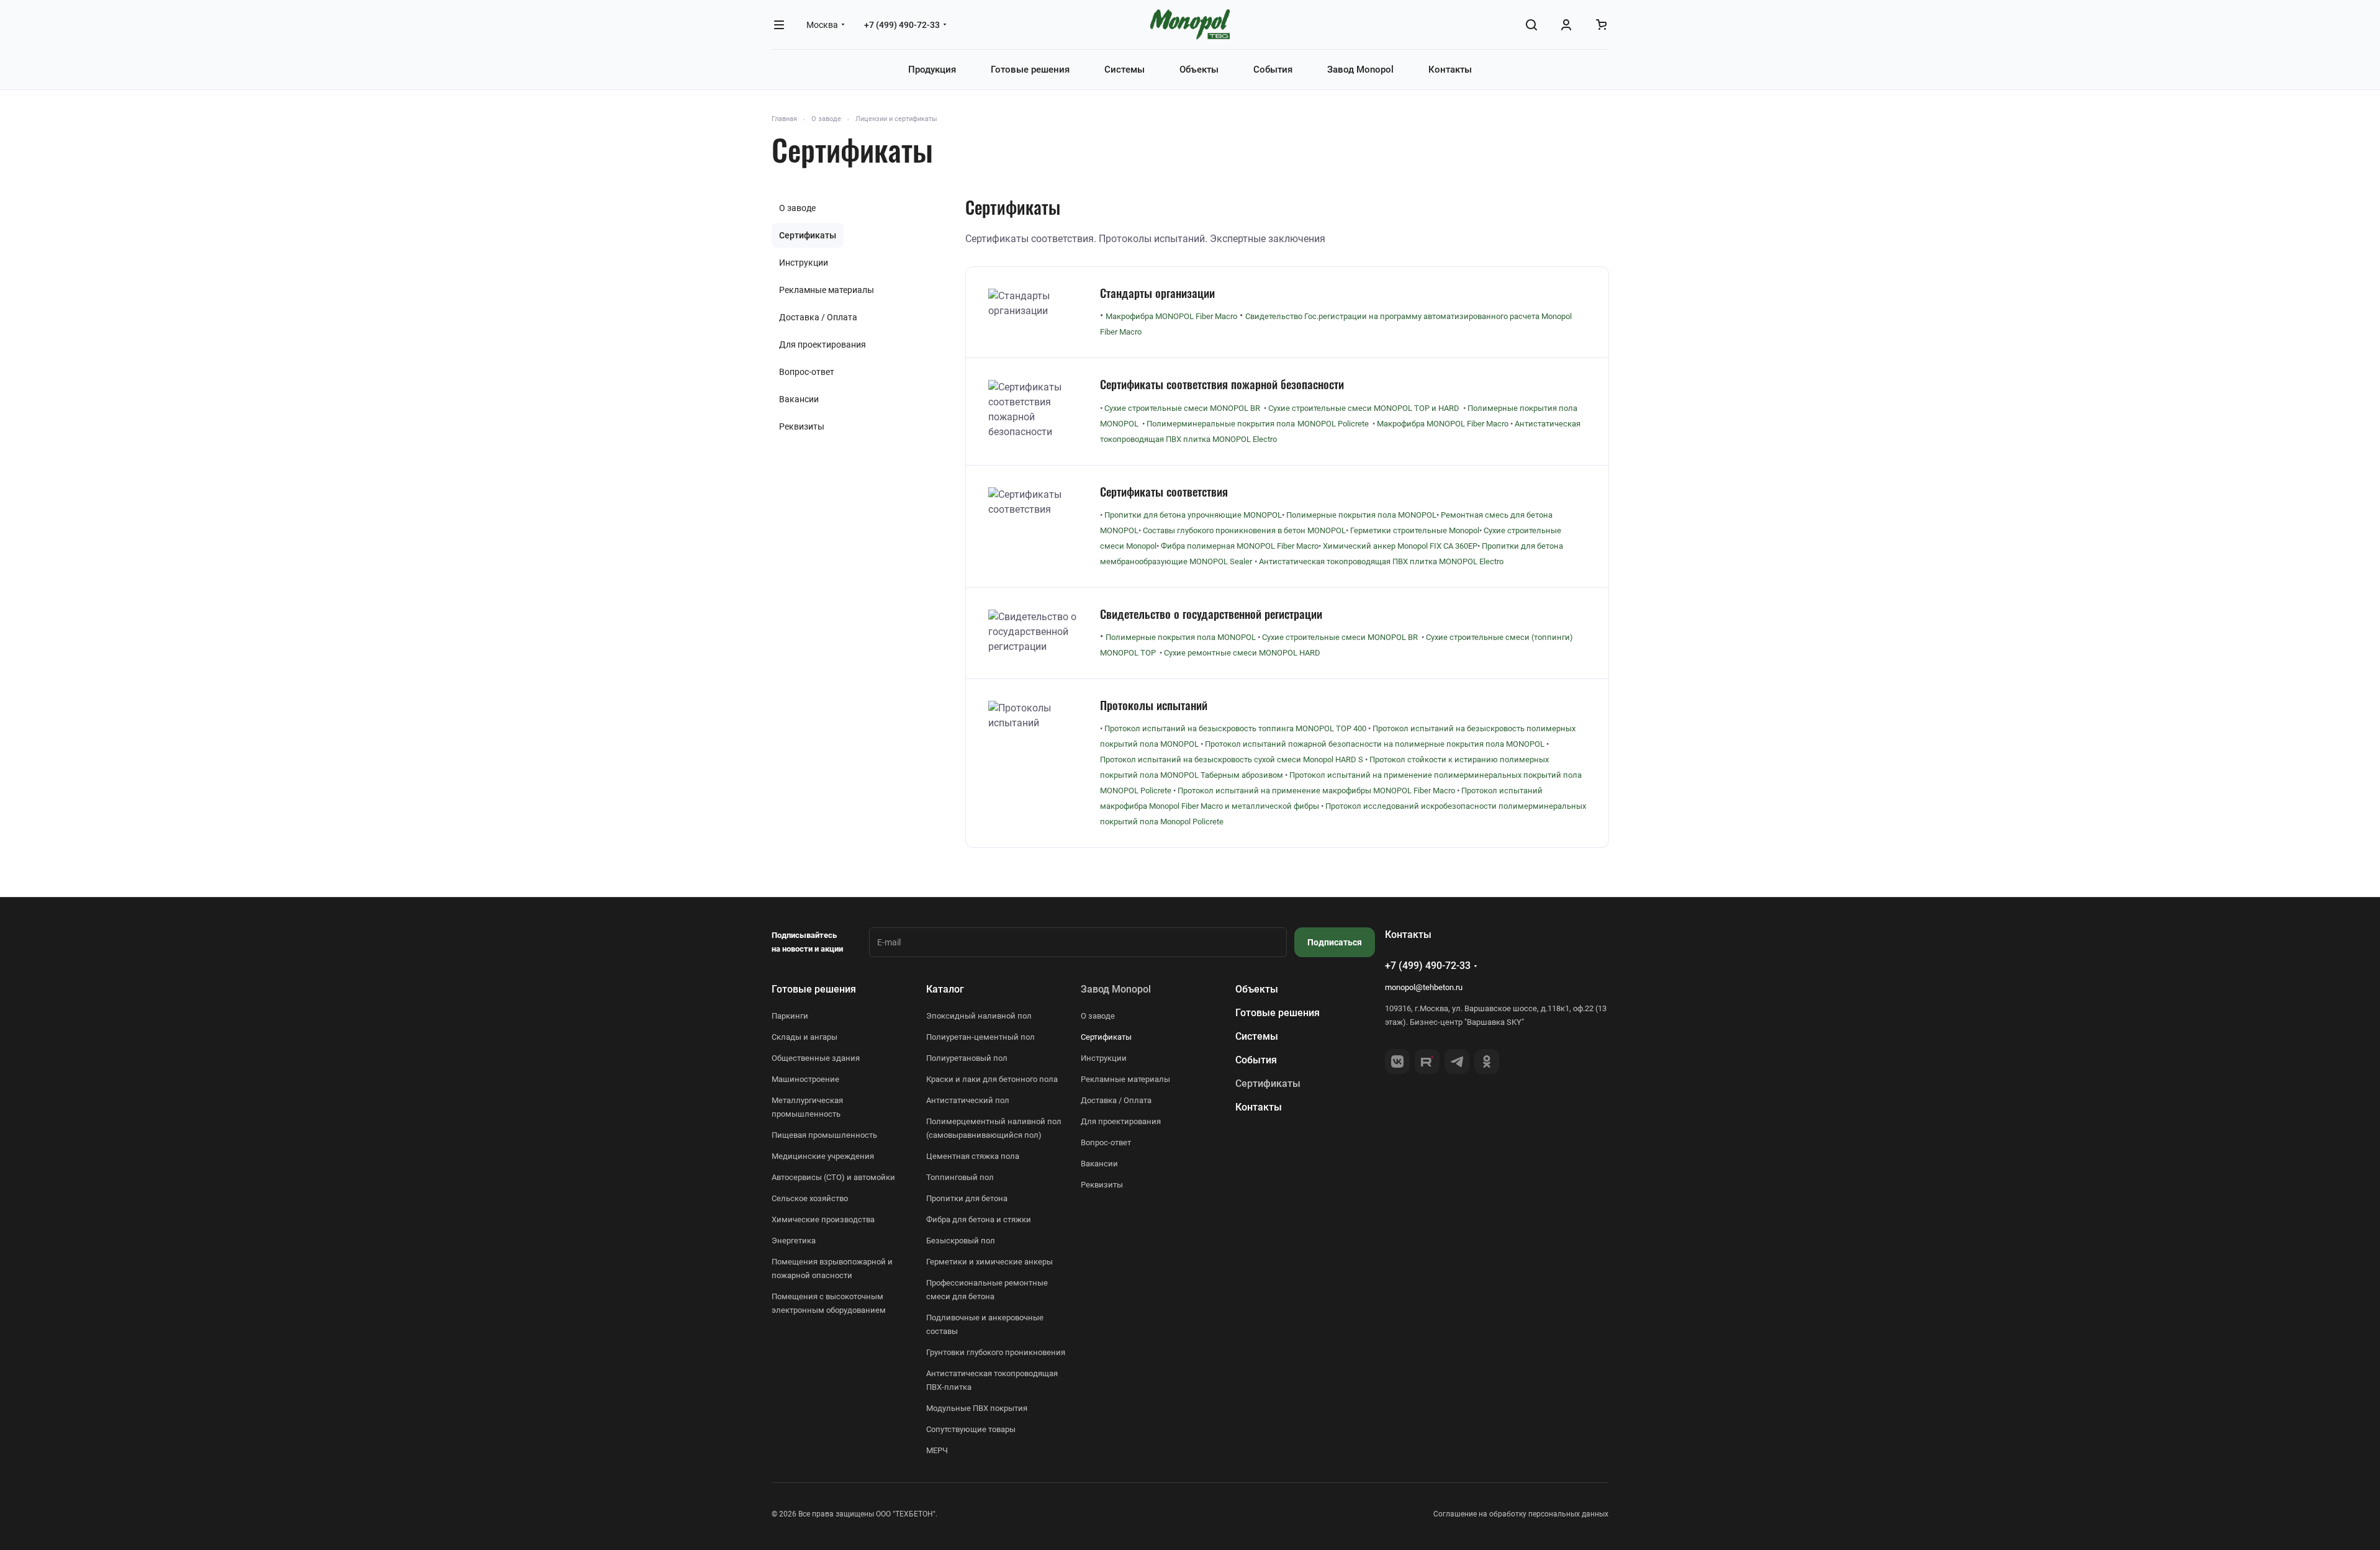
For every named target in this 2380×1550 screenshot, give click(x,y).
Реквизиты (802, 426)
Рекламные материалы (827, 290)
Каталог (945, 989)
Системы (1257, 1036)
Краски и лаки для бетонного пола (992, 1079)
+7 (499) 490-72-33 (902, 25)
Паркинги (790, 1016)
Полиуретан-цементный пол (980, 1037)
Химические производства (823, 1219)
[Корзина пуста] (1601, 25)
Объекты (1257, 989)
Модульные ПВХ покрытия (977, 1408)
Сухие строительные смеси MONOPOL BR (1340, 637)
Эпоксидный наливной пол (979, 1016)
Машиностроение (805, 1079)
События (1256, 1060)
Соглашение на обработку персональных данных (1521, 1514)
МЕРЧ (937, 1450)
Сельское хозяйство (810, 1198)
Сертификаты (808, 235)
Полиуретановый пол (967, 1058)
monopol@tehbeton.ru (1424, 987)
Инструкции (804, 263)
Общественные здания (816, 1058)
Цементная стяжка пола (973, 1156)
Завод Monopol (1116, 989)
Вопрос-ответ (807, 372)
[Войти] (1566, 25)
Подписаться (1335, 942)
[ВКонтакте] (1397, 1061)
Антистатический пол (968, 1100)
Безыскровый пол (961, 1241)
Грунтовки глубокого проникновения (996, 1352)
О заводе (797, 208)
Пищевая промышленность (824, 1135)
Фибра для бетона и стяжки (979, 1219)
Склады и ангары (805, 1037)
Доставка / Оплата (818, 317)
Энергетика (794, 1241)
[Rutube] (1427, 1061)
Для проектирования (823, 345)
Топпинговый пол (960, 1177)
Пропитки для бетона (967, 1198)
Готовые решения (814, 989)
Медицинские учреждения (823, 1156)
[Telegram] (1457, 1061)
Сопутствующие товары (971, 1429)
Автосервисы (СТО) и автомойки (833, 1177)
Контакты (1259, 1107)
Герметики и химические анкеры (989, 1262)
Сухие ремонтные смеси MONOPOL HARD (1242, 653)
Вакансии (799, 399)
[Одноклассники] (1487, 1061)
